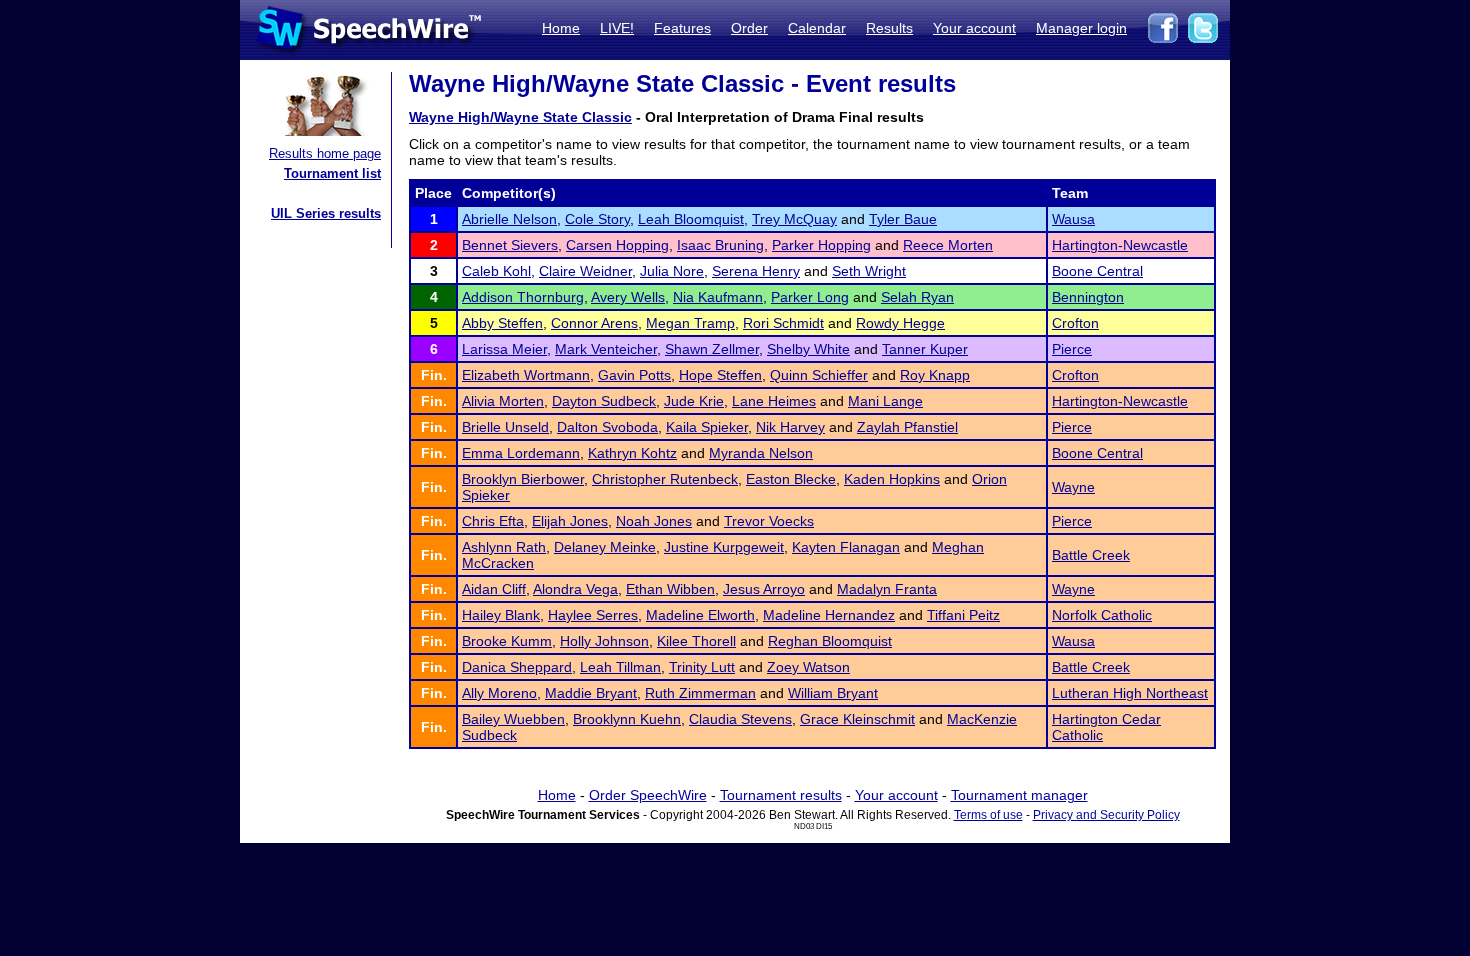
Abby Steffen (502, 323)
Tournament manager (1019, 795)
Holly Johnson (604, 641)
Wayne (1073, 487)
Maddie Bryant (591, 693)
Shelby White (808, 349)
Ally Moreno (499, 693)
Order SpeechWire (648, 795)
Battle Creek (1091, 555)
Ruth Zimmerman (700, 693)
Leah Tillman (620, 667)
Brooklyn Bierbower (523, 479)
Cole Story (597, 219)
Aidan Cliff (494, 589)
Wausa (1073, 219)
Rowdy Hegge (900, 323)
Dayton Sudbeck (604, 401)
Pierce (1072, 349)
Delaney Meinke (605, 547)
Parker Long (810, 297)
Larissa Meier (504, 349)
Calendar (817, 28)
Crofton (1075, 323)
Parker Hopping (821, 245)
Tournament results (781, 795)
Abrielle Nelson (509, 219)
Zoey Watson (808, 667)
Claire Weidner (585, 271)
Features (682, 28)
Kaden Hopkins (892, 479)
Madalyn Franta (887, 589)
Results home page (325, 153)
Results (889, 28)
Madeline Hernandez (829, 615)
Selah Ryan (917, 297)
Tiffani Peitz (963, 615)
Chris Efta (493, 521)
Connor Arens (594, 323)
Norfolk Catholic (1102, 615)
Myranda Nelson (761, 453)
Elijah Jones (570, 521)
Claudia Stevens (740, 719)
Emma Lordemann (521, 453)
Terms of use (988, 815)
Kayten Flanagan (846, 547)
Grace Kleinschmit (857, 719)
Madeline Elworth (700, 615)
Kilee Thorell (696, 641)
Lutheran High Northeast (1130, 693)
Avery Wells (628, 297)
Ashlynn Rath (504, 547)
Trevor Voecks (769, 521)
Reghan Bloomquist (830, 641)
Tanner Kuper (925, 349)
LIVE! (617, 28)
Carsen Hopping (617, 245)
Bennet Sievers (510, 245)
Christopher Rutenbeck (665, 479)
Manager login (1081, 28)
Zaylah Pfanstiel (907, 427)
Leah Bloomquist (691, 219)
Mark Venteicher (606, 349)
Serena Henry (756, 271)
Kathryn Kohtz (632, 453)
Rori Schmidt (783, 323)
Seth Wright (869, 271)
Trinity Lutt (702, 667)
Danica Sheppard (517, 667)
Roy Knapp (935, 375)
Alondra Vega (575, 589)
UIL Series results (326, 213)
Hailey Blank (501, 615)
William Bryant (833, 693)
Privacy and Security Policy (1106, 815)
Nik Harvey (790, 427)
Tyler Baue (903, 219)
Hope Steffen (720, 375)
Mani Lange (885, 401)
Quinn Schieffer (819, 375)
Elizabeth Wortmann (526, 375)
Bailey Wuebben (513, 719)
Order (749, 28)
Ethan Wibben (670, 589)
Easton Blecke (791, 479)
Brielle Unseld (505, 427)
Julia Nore (672, 271)
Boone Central (1097, 271)
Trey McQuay (794, 219)
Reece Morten (948, 245)
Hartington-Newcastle (1120, 245)
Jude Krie (694, 401)
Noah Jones (654, 521)
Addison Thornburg (523, 297)
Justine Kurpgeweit (724, 547)
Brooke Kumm (507, 641)
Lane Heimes (774, 401)
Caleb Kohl (496, 271)
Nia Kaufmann (718, 297)
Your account (974, 28)
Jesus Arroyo (764, 589)
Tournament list (332, 173)
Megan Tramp (690, 323)
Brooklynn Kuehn (627, 719)
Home (561, 28)
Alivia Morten (503, 401)
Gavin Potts (634, 375)
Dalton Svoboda (607, 427)
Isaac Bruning (720, 245)
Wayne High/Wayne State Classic (520, 117)
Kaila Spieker (707, 427)
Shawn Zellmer (712, 349)
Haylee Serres (593, 615)
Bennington (1088, 297)
